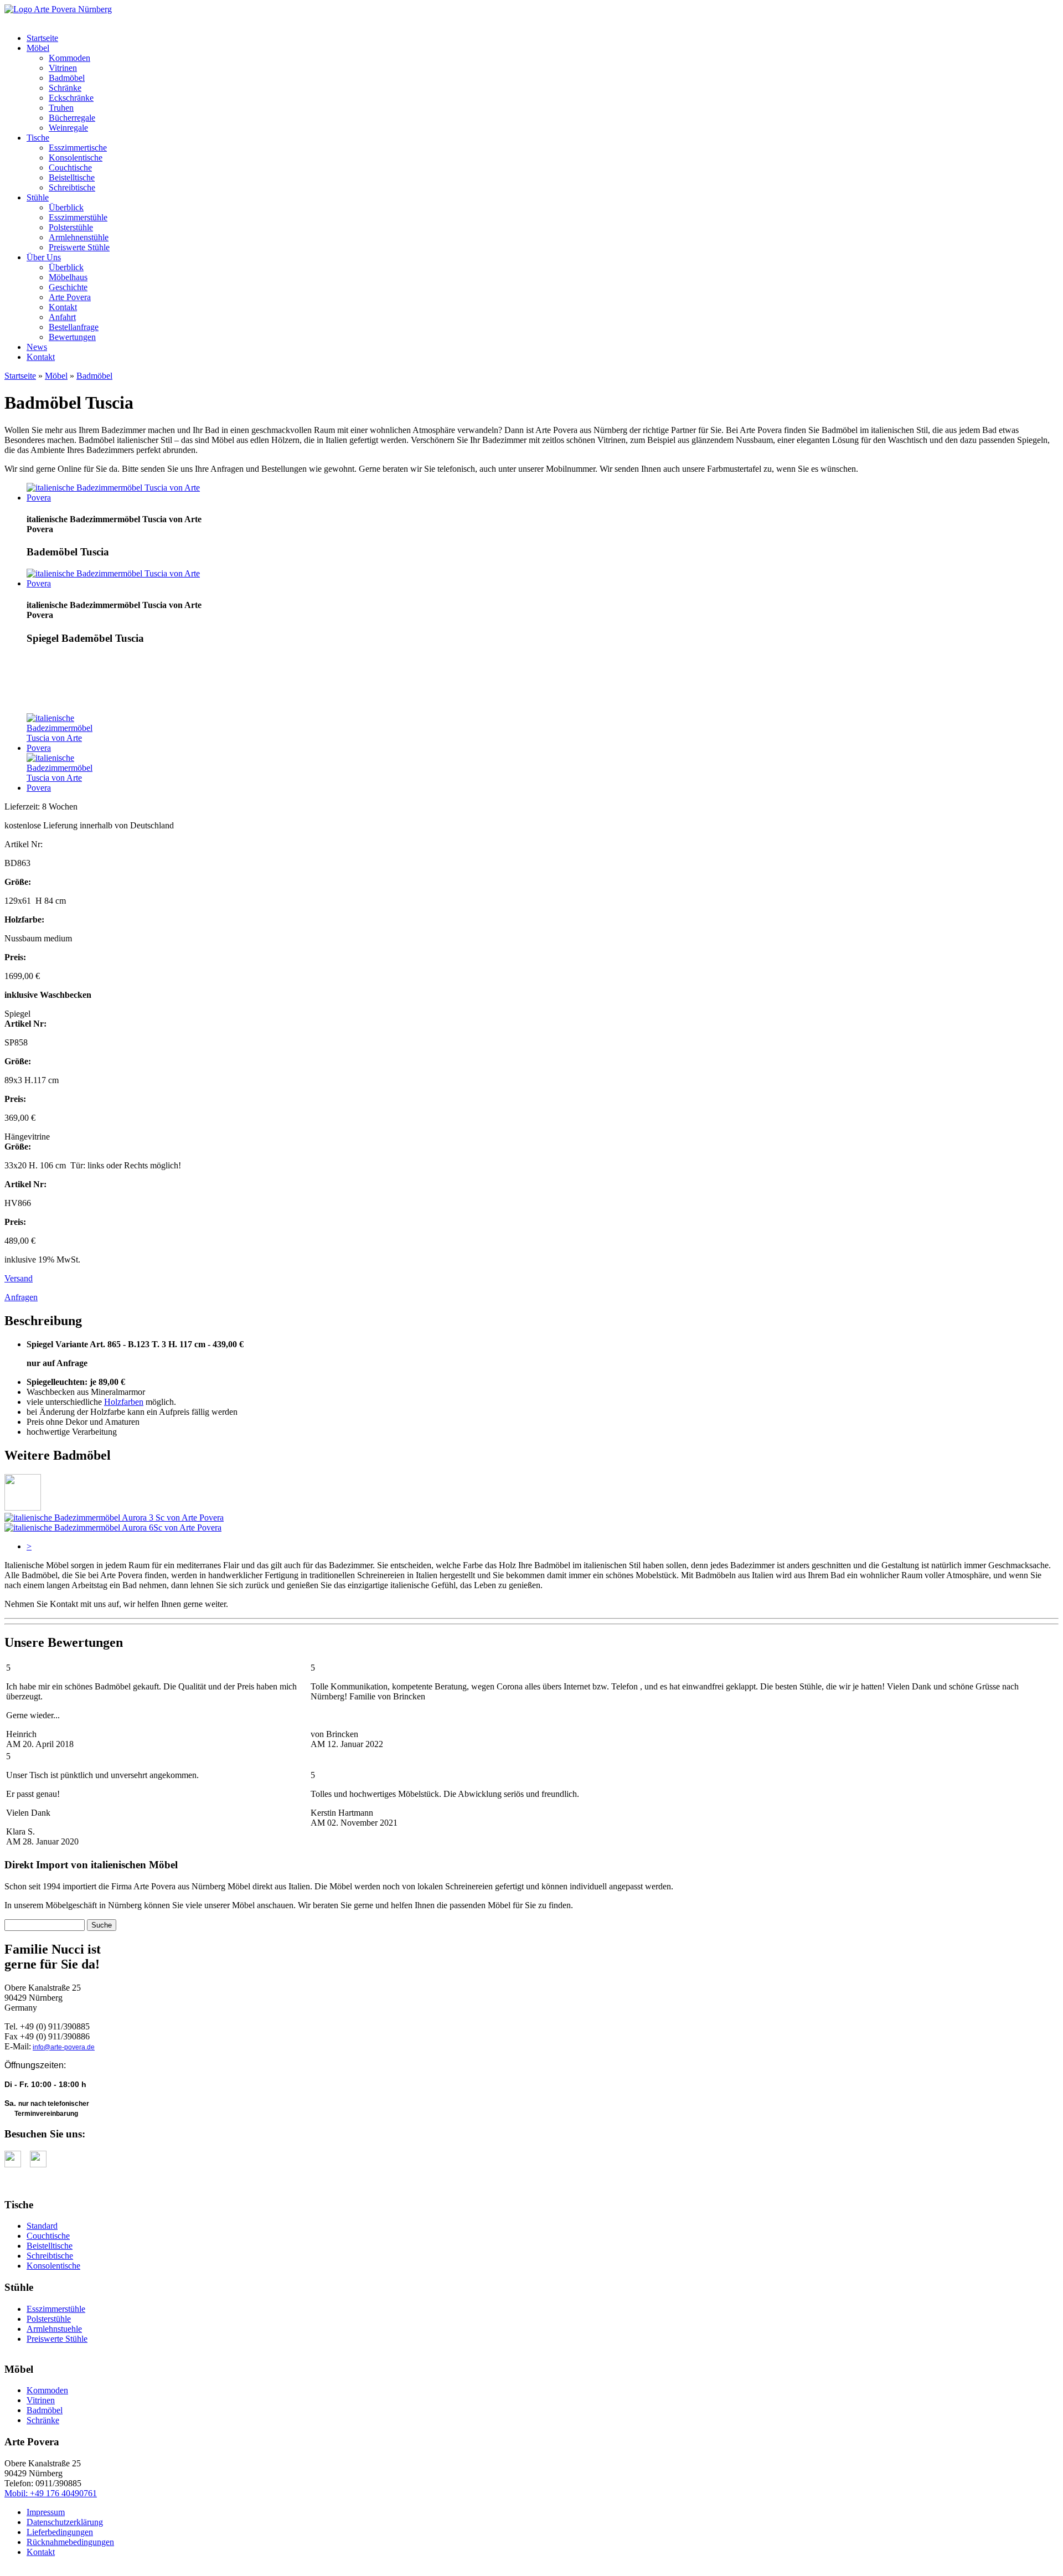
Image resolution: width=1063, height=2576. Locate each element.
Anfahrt (62, 317)
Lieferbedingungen (60, 2532)
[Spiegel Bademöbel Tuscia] (126, 583)
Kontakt (63, 307)
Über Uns (44, 257)
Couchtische (70, 168)
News (37, 347)
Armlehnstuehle (54, 2329)
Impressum (46, 2512)
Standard (42, 2226)
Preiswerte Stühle (79, 247)
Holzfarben (124, 1402)
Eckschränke (71, 98)
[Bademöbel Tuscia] (126, 498)
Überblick (66, 207)
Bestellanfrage (74, 327)
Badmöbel (67, 78)
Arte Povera (70, 297)
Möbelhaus (68, 277)
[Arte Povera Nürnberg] (58, 9)
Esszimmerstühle (78, 217)
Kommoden (69, 58)
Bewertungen (72, 337)
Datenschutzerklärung (65, 2522)
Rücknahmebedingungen (70, 2542)
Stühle (38, 197)
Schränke (65, 88)
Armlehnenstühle (79, 237)
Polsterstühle (71, 227)
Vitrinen (63, 68)
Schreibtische (72, 187)
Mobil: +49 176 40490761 (51, 2493)
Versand (19, 1278)
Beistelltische (72, 177)
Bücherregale (72, 118)
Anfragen (21, 1297)
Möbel (38, 48)
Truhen (61, 108)
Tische (38, 138)
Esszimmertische (78, 148)
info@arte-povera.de (64, 2047)
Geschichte (68, 287)
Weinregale (68, 128)
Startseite (42, 38)
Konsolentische (76, 158)
